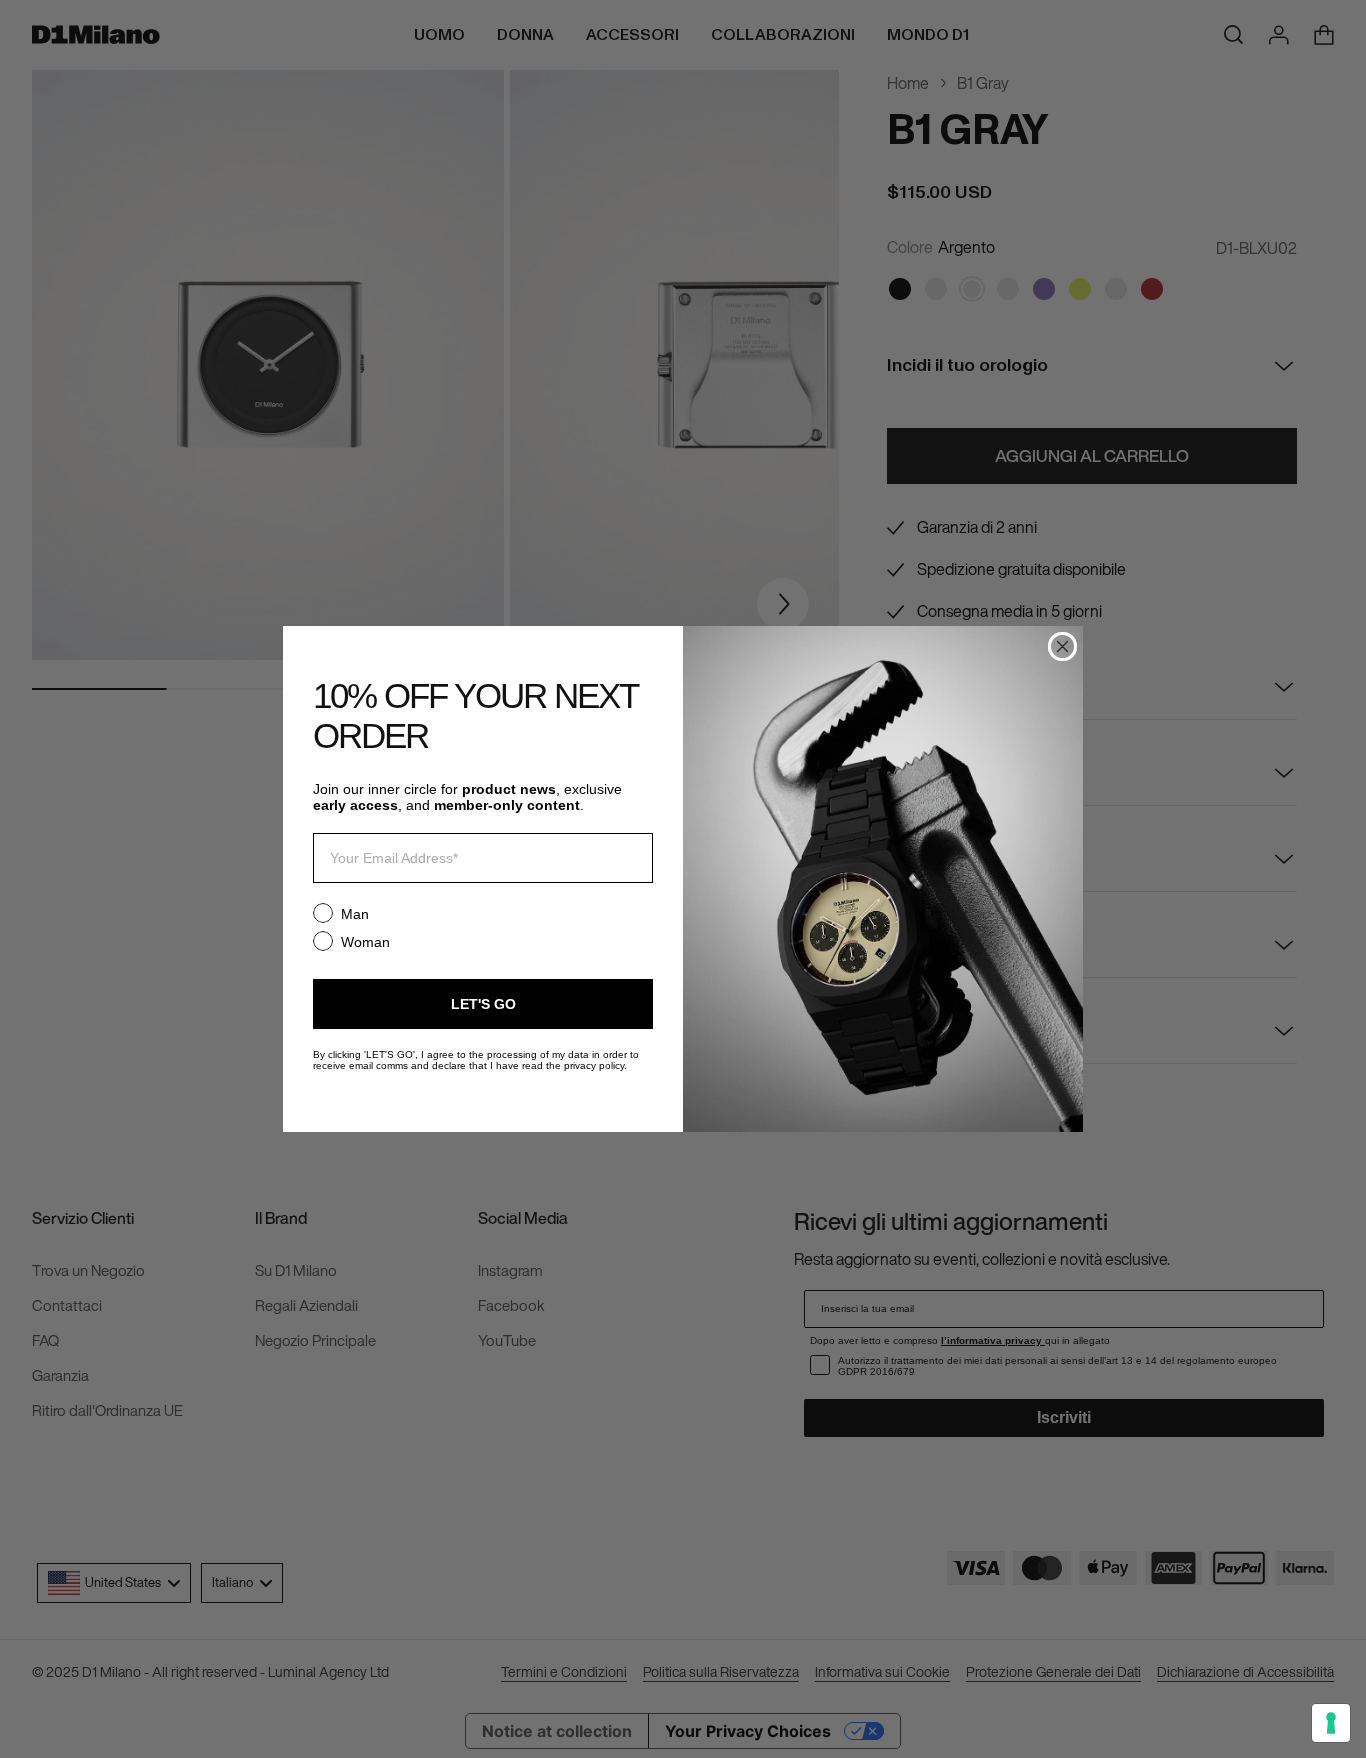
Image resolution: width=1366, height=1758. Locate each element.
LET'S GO (483, 1004)
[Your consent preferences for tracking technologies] (1331, 1723)
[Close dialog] (1062, 646)
